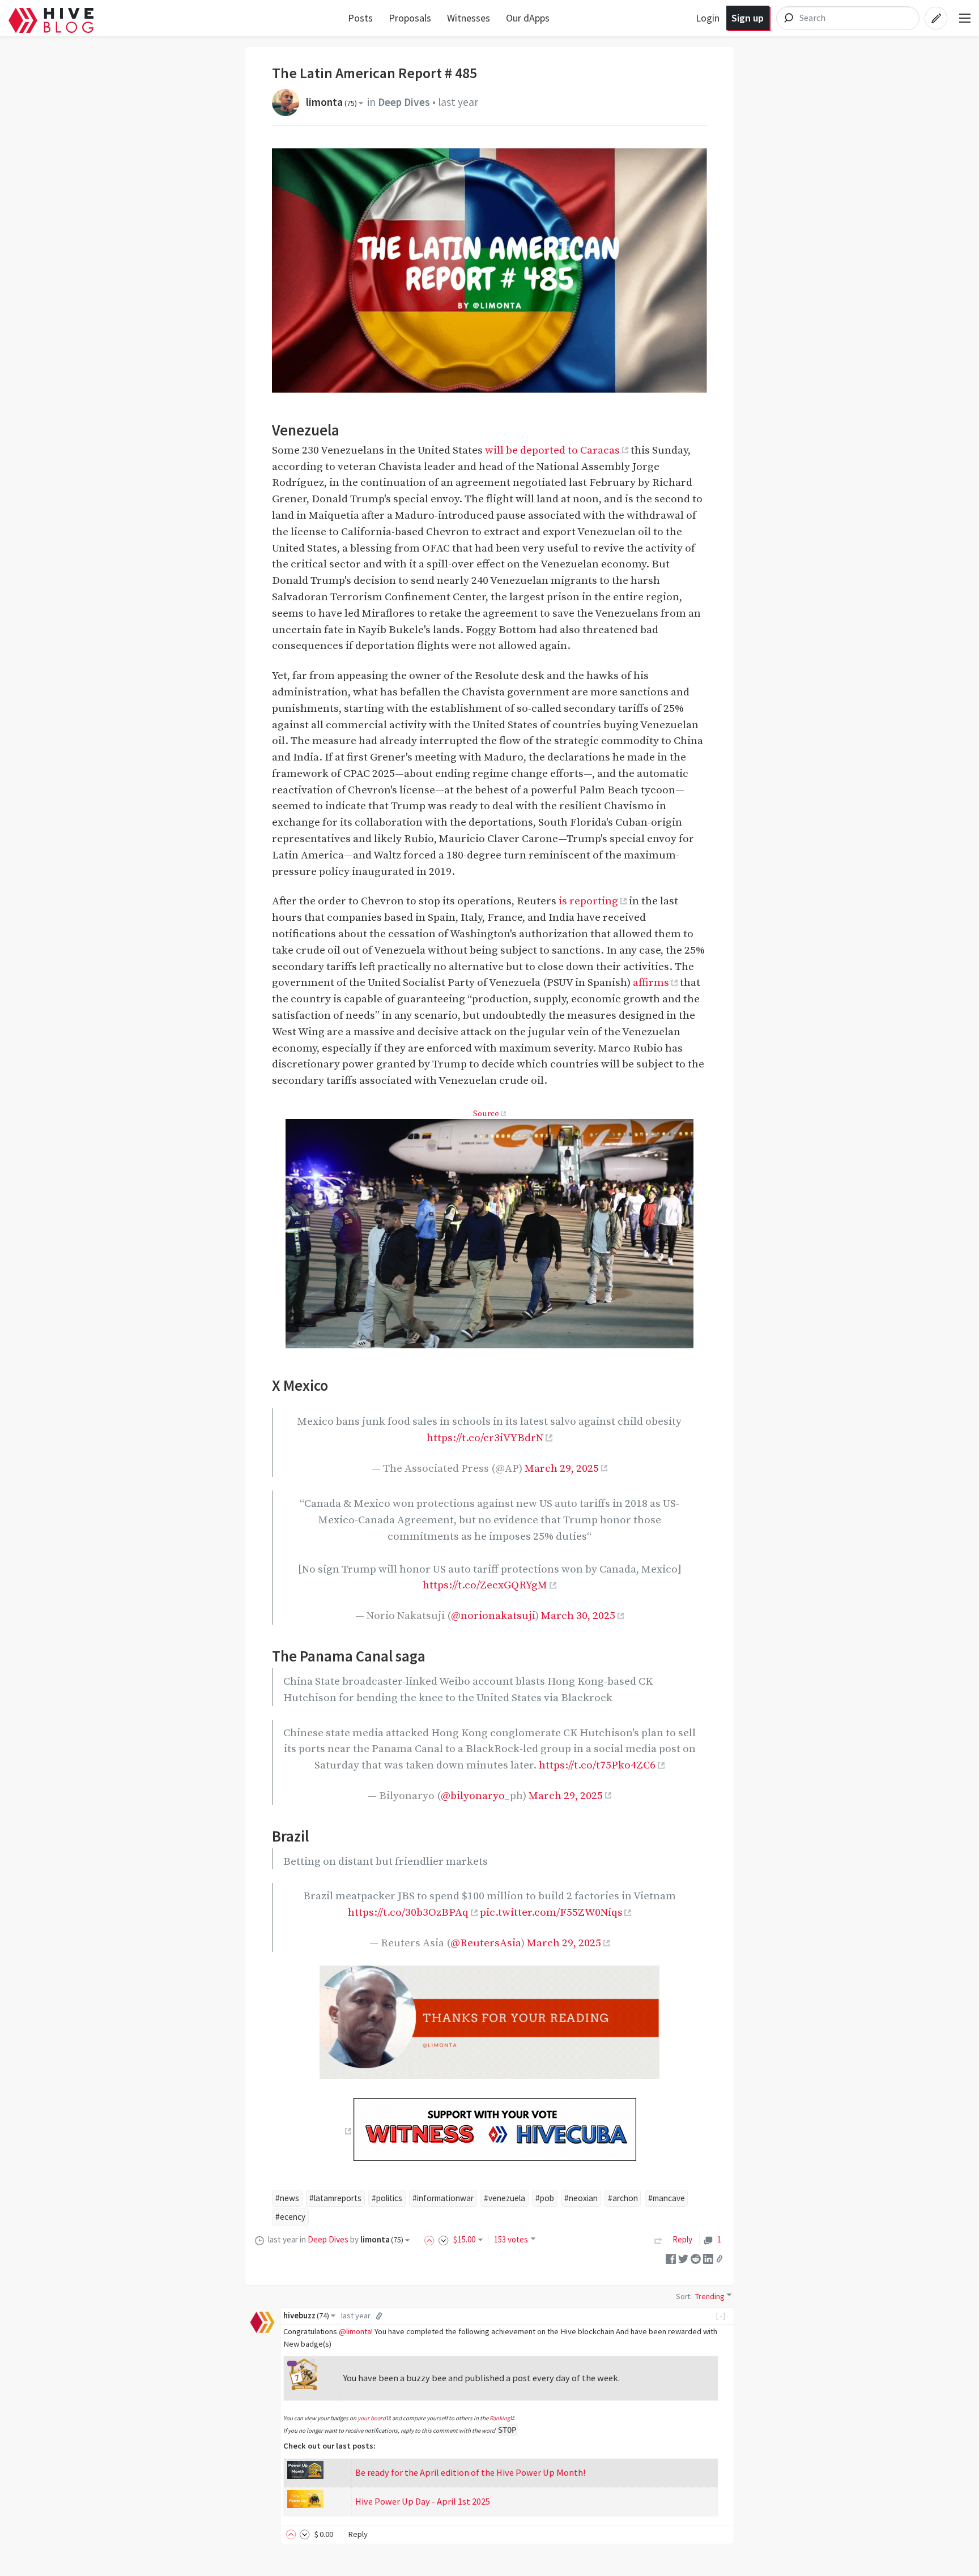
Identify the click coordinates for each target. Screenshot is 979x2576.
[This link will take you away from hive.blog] (347, 2131)
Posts (360, 18)
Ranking (500, 2418)
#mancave (667, 2198)
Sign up (748, 18)
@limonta (355, 2331)
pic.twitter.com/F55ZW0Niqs (551, 1912)
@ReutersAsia (486, 1943)
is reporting (588, 901)
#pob (545, 2198)
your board (372, 2418)
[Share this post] (720, 2258)
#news (287, 2198)
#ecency (290, 2217)
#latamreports (335, 2198)
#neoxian (581, 2198)
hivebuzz (306, 2316)
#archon (623, 2198)
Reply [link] (682, 2239)
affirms (651, 982)
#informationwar (443, 2198)
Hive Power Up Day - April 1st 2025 (423, 2501)
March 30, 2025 (578, 1616)
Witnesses (469, 18)
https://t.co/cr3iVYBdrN (485, 1438)
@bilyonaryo (473, 1796)
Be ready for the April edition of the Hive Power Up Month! (471, 2472)
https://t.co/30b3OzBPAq (408, 1912)
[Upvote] (431, 2239)
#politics (387, 2198)
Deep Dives (404, 102)
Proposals (410, 18)
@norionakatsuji (493, 1616)
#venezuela (505, 2198)
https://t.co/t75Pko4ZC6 (597, 1765)
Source (486, 1114)
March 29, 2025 (562, 1468)
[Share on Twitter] (683, 2257)
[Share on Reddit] (696, 2257)
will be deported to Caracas (552, 450)
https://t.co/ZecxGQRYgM (485, 1585)
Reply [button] (358, 2534)
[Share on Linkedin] (708, 2257)
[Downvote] (444, 2239)
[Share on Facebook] (671, 2257)
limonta (331, 102)
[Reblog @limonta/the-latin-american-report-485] (658, 2239)
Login (708, 18)
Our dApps (528, 18)
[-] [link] (721, 2316)
